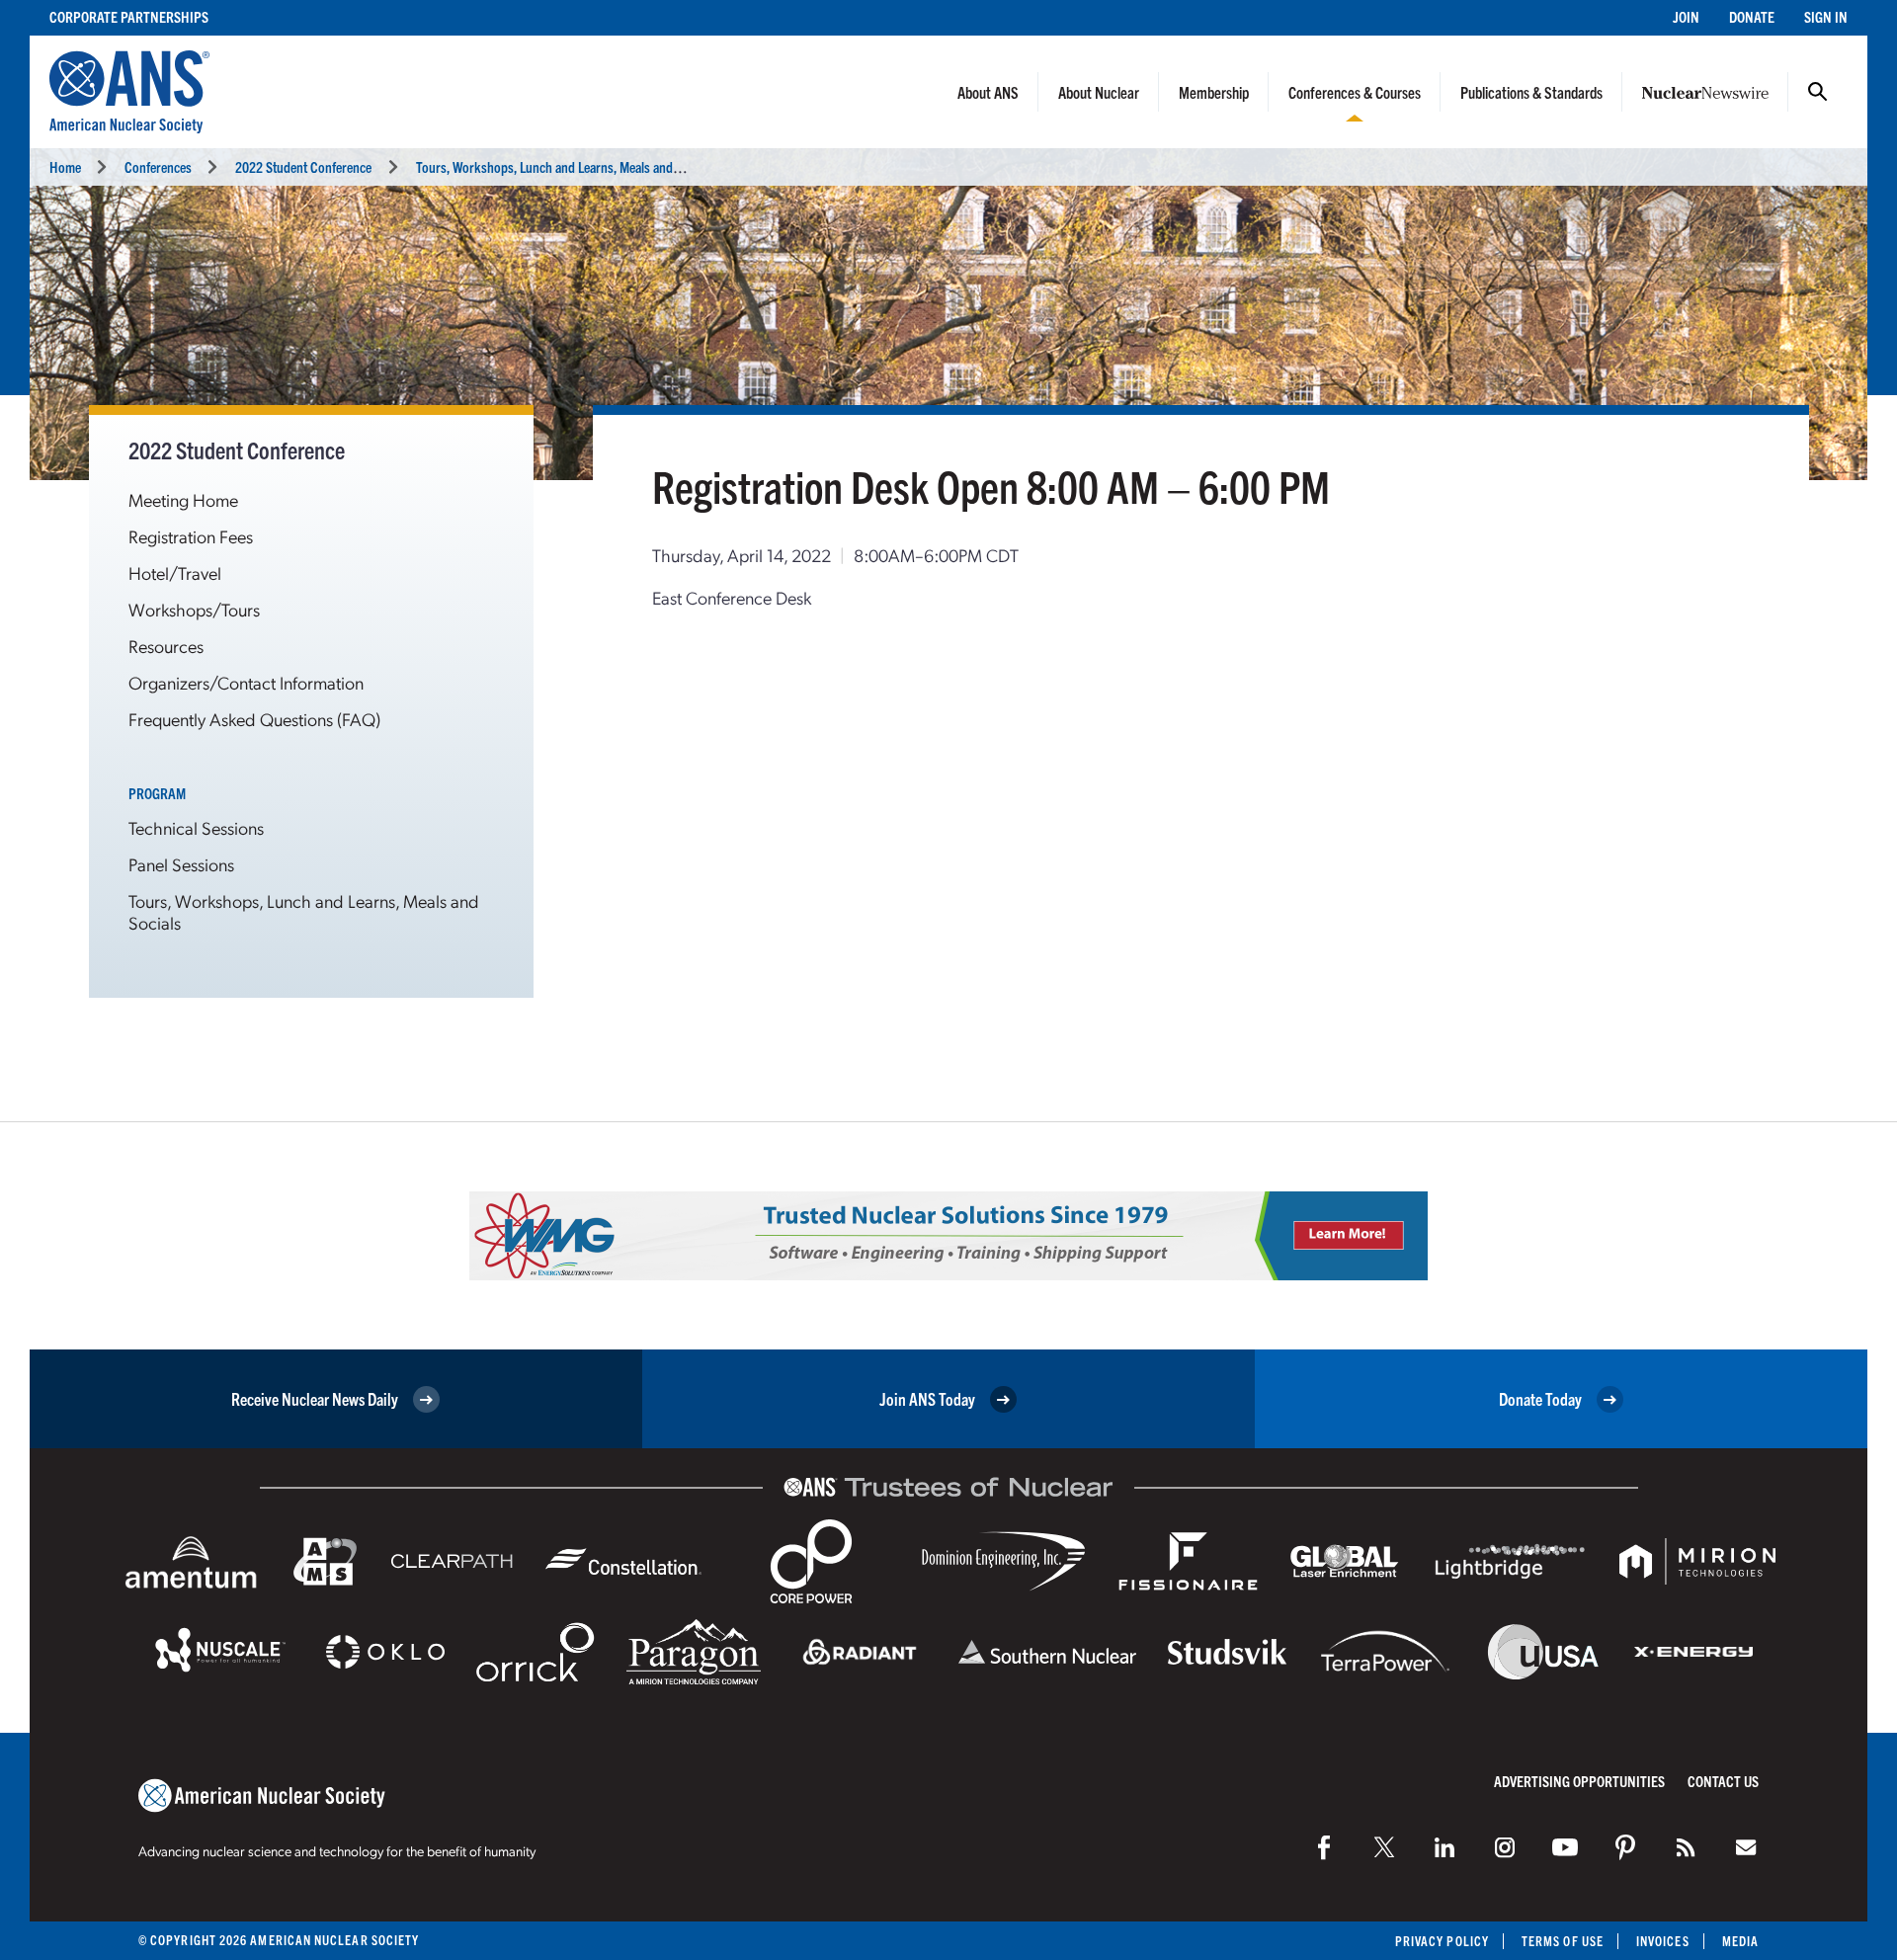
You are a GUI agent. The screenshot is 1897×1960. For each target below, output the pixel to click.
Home (65, 166)
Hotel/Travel (175, 572)
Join (1686, 16)
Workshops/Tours (194, 609)
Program (157, 793)
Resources (166, 646)
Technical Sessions (196, 827)
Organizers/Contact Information (246, 682)
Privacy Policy (1442, 1941)
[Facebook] (1324, 1847)
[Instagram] (1505, 1847)
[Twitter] (1384, 1847)
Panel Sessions (181, 864)
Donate (1752, 16)
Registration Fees (191, 536)
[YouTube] (1565, 1847)
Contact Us (1723, 1781)
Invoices (1663, 1941)
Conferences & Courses (1355, 92)
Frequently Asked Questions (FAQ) (254, 719)
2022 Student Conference (303, 166)
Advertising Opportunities (1579, 1781)
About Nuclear (1099, 92)
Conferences (158, 166)
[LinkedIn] (1444, 1847)
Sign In (1826, 16)
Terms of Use (1563, 1941)
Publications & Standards (1531, 92)
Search (1818, 92)
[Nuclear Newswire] (1686, 1847)
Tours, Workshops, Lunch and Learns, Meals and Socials (565, 166)
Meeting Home (183, 499)
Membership (1214, 92)
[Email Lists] (1746, 1847)
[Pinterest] (1625, 1847)
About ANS (988, 92)
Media (1740, 1941)
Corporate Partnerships (129, 16)
